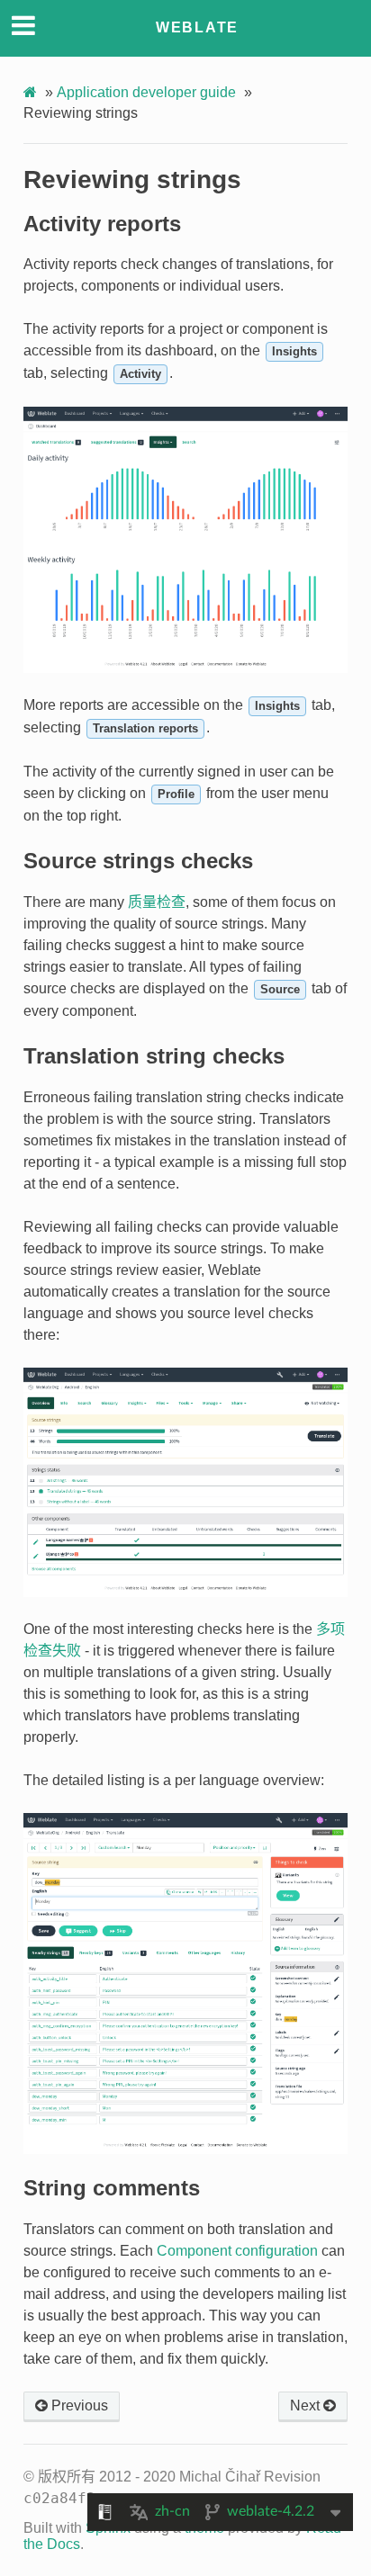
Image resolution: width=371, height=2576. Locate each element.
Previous (78, 2405)
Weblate (197, 27)
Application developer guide (146, 92)
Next (307, 2405)
